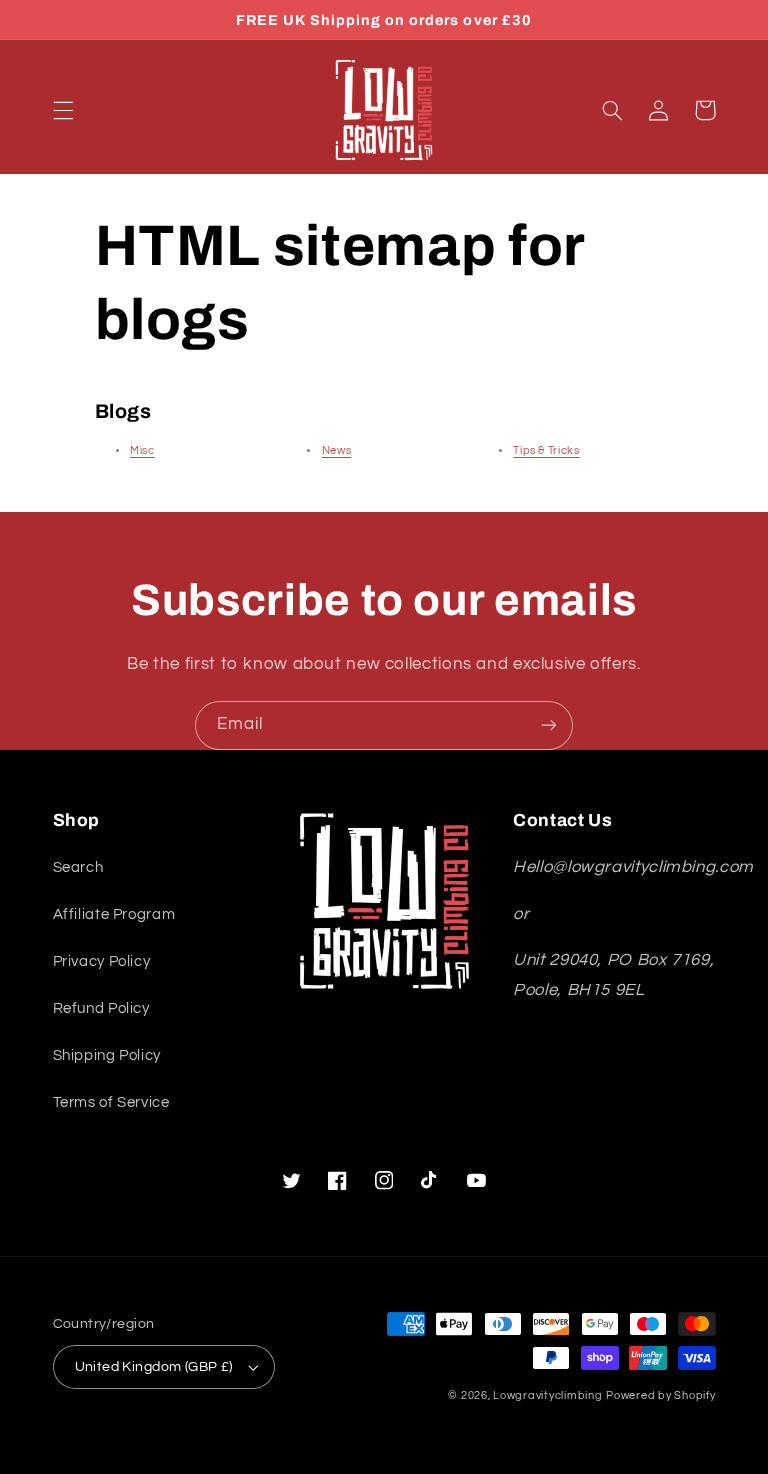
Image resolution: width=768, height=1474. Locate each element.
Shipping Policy (107, 1055)
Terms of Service (111, 1102)
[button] (63, 110)
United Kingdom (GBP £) (154, 1367)
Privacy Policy (102, 961)
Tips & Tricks (546, 450)
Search (78, 867)
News (337, 450)
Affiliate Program (114, 914)
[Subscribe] (549, 725)
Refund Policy (101, 1008)
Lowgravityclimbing (547, 1395)
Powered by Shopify (660, 1395)
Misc (142, 450)
